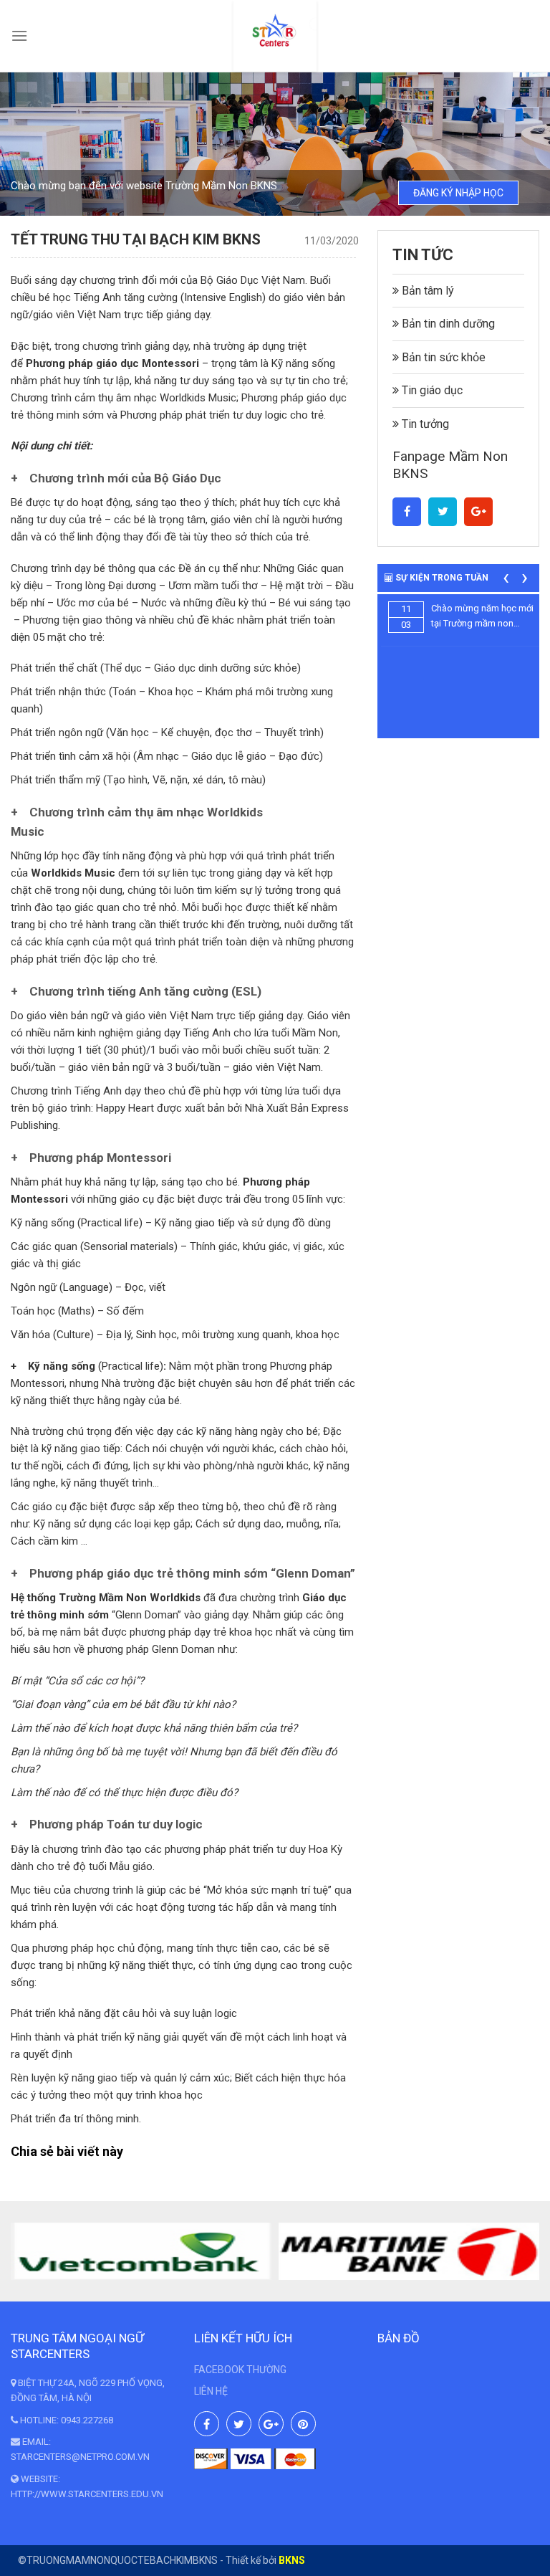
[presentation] (506, 577)
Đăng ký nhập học (458, 193)
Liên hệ (211, 2391)
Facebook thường (240, 2370)
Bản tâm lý (426, 291)
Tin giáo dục (431, 390)
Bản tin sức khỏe (442, 357)
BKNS (292, 2560)
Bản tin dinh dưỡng (447, 324)
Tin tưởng (424, 424)
